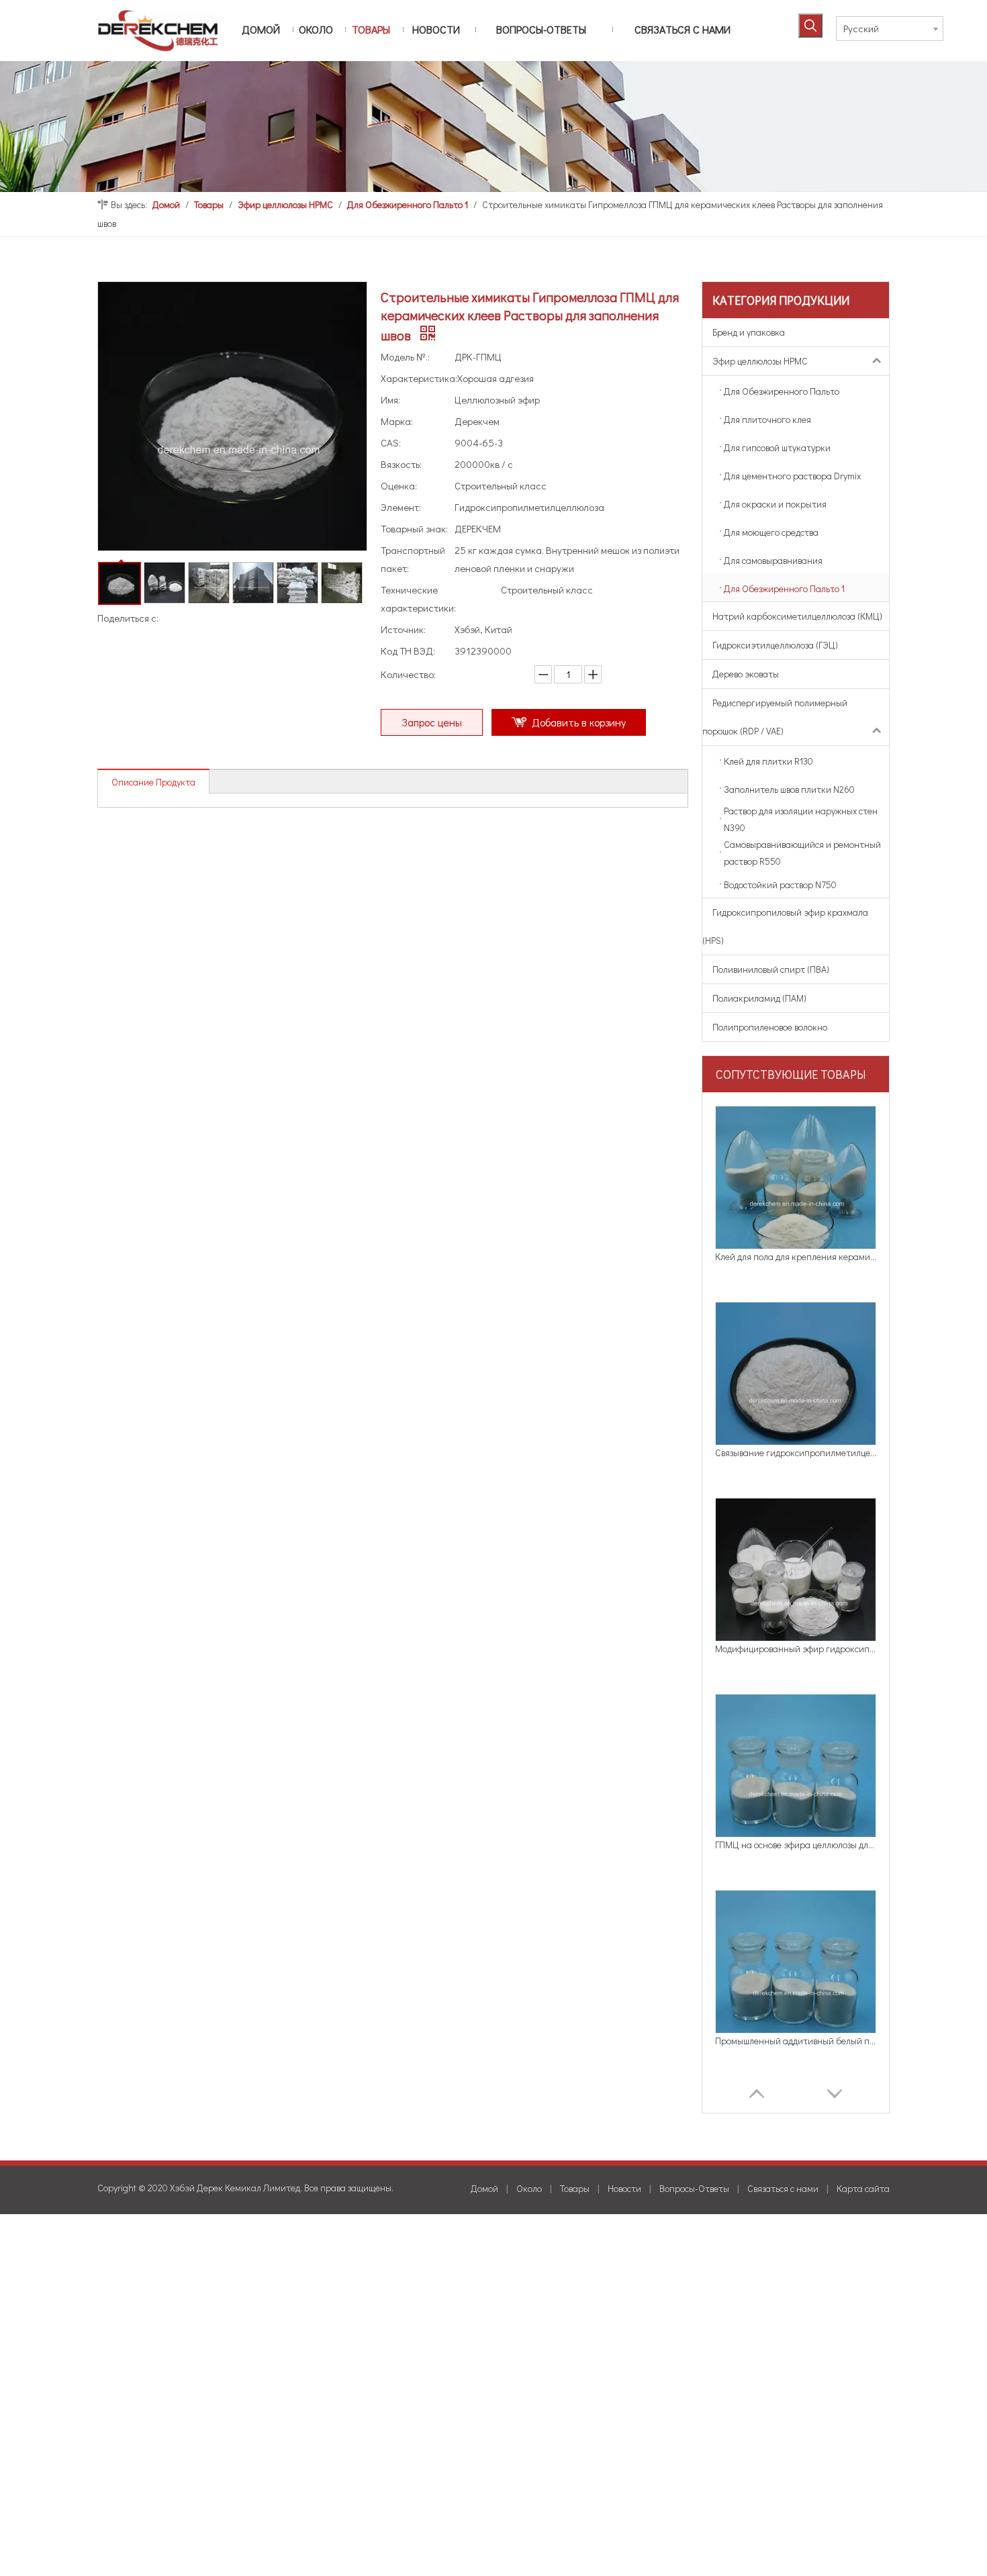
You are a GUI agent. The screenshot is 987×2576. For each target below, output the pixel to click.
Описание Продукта (153, 782)
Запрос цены (432, 722)
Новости (624, 2188)
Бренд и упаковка (749, 332)
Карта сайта (863, 2188)
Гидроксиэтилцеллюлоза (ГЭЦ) (775, 645)
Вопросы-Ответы (694, 2188)
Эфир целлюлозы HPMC (760, 361)
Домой (484, 2188)
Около (529, 2188)
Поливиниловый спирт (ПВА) (771, 969)
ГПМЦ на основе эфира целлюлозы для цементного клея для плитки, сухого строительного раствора (796, 1845)
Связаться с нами (783, 2188)
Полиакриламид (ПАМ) (759, 998)
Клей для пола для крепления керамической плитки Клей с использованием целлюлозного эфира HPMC (796, 1256)
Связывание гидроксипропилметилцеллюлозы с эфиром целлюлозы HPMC (796, 1452)
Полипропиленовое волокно (770, 1027)
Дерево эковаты (746, 674)
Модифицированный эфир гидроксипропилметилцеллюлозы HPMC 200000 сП (796, 1649)
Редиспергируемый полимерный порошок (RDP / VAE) (775, 717)
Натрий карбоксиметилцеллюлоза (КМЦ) (797, 616)
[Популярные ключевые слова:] (810, 26)
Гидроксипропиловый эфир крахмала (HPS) (785, 926)
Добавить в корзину (579, 722)
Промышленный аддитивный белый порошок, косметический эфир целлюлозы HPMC (796, 2041)
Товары (575, 2188)
